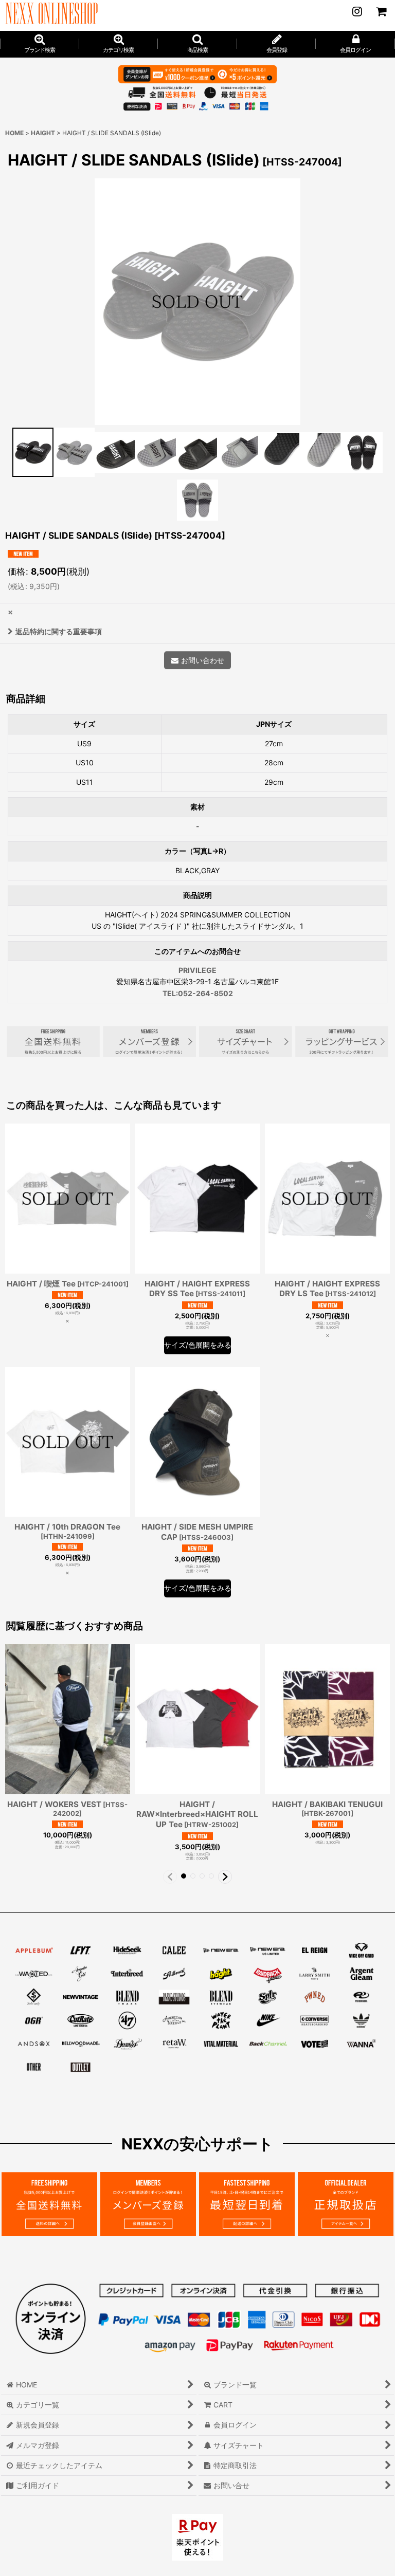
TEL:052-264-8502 (198, 993)
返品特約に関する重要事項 (59, 631)
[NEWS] (357, 11)
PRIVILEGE (197, 970)
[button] (197, 44)
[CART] (381, 11)
